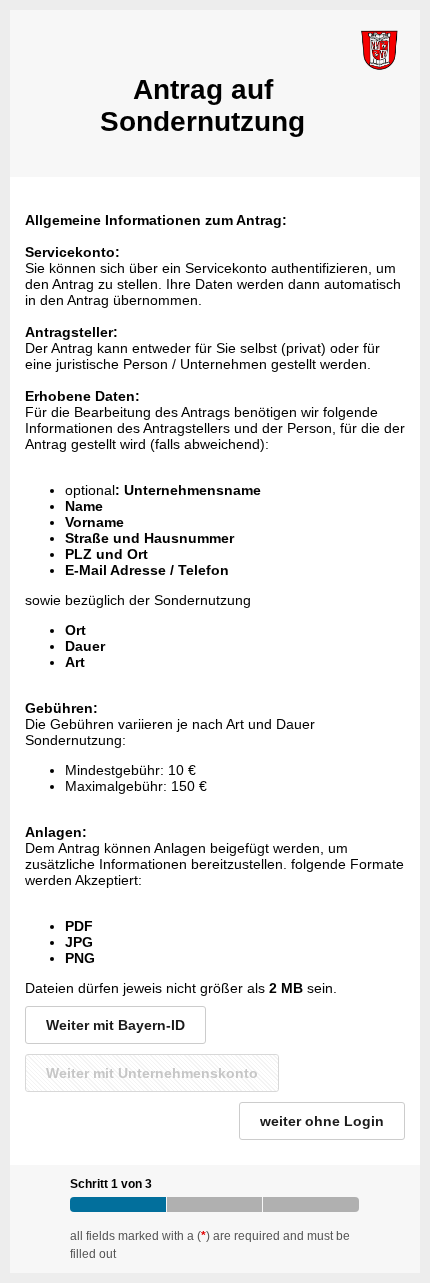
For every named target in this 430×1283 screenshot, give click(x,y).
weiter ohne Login (322, 1121)
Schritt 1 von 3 (111, 1184)
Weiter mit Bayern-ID (115, 1025)
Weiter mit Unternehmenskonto (152, 1073)
